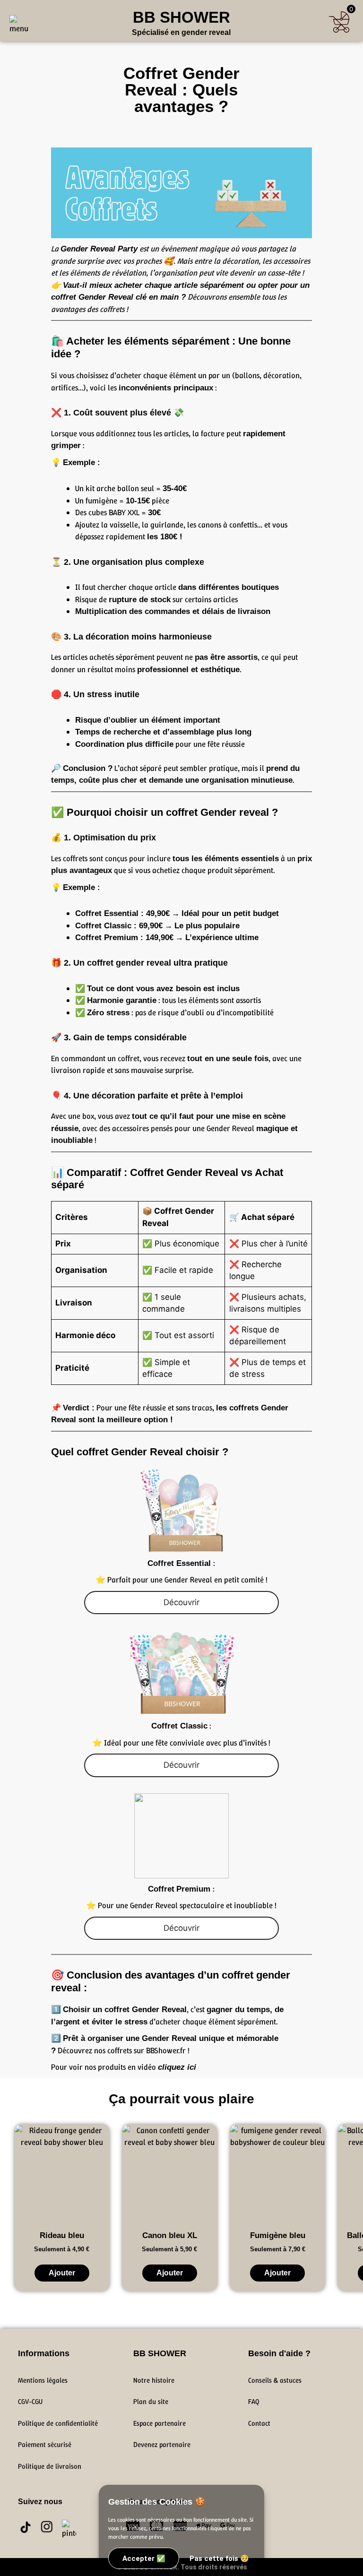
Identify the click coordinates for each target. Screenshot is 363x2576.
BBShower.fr (166, 2050)
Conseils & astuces (275, 2380)
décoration (113, 1096)
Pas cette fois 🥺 (219, 2559)
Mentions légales (43, 2380)
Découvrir (181, 1602)
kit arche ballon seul (119, 488)
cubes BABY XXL (114, 512)
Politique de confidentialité (58, 2423)
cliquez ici (177, 2067)
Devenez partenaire (162, 2445)
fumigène (101, 501)
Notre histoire (154, 2380)
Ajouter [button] (62, 2273)
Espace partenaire (160, 2423)
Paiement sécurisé (45, 2445)
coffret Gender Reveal (92, 297)
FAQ (254, 2402)
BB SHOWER (181, 17)
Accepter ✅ (144, 2559)
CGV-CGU (30, 2402)
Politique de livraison (50, 2466)
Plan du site (151, 2402)
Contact (259, 2423)
